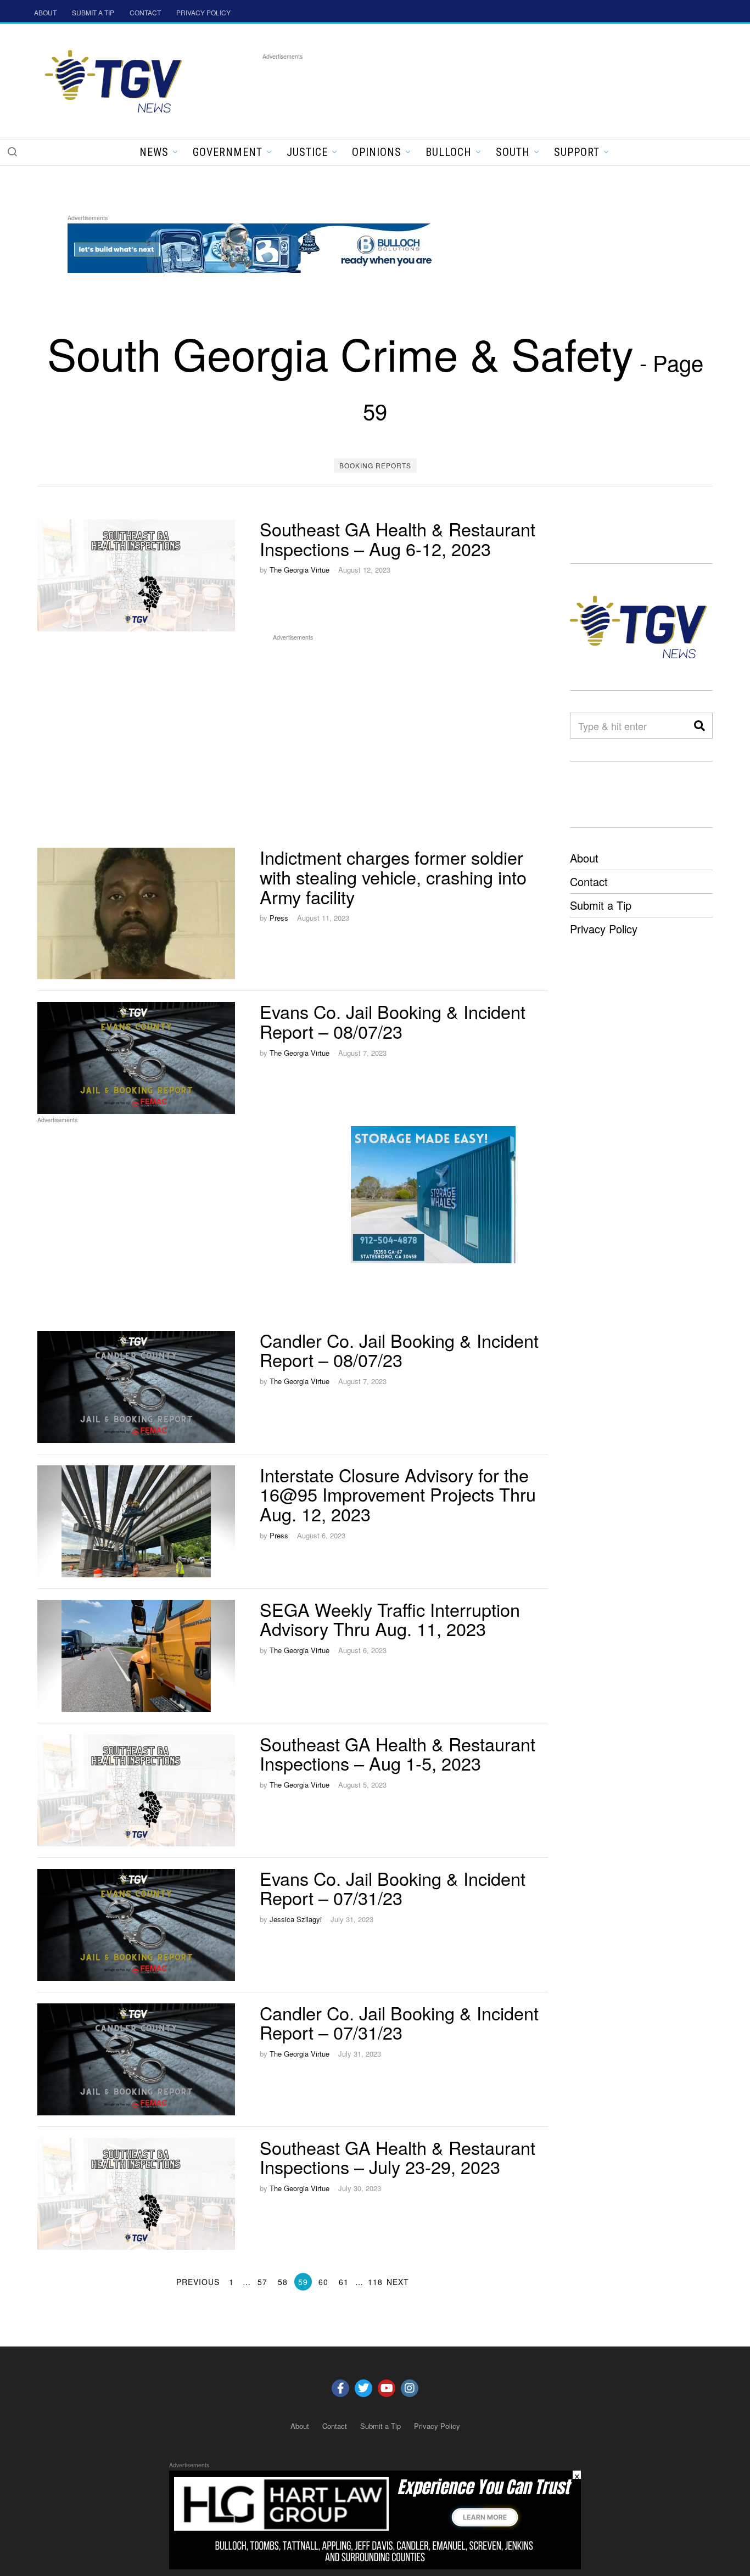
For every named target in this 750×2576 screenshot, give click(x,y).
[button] (12, 152)
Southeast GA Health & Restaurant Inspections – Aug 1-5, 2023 (398, 1754)
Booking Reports (375, 465)
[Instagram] (410, 2388)
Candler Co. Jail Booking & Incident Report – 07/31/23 (399, 2023)
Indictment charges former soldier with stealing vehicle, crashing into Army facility (393, 877)
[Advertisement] (462, 87)
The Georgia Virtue (300, 570)
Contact (589, 881)
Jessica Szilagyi (296, 1919)
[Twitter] (363, 2388)
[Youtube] (387, 2388)
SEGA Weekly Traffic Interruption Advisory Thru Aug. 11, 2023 (390, 1619)
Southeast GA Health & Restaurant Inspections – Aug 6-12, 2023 (398, 539)
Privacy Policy (604, 929)
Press (279, 918)
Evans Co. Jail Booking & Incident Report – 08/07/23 (393, 1021)
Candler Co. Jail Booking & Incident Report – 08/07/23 (399, 1350)
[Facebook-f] (340, 2388)
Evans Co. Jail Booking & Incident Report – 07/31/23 (393, 1888)
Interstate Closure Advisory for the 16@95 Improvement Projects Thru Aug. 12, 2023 (398, 1494)
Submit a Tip (601, 905)
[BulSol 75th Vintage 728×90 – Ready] (267, 246)
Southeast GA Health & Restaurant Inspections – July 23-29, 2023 (398, 2157)
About (584, 858)
